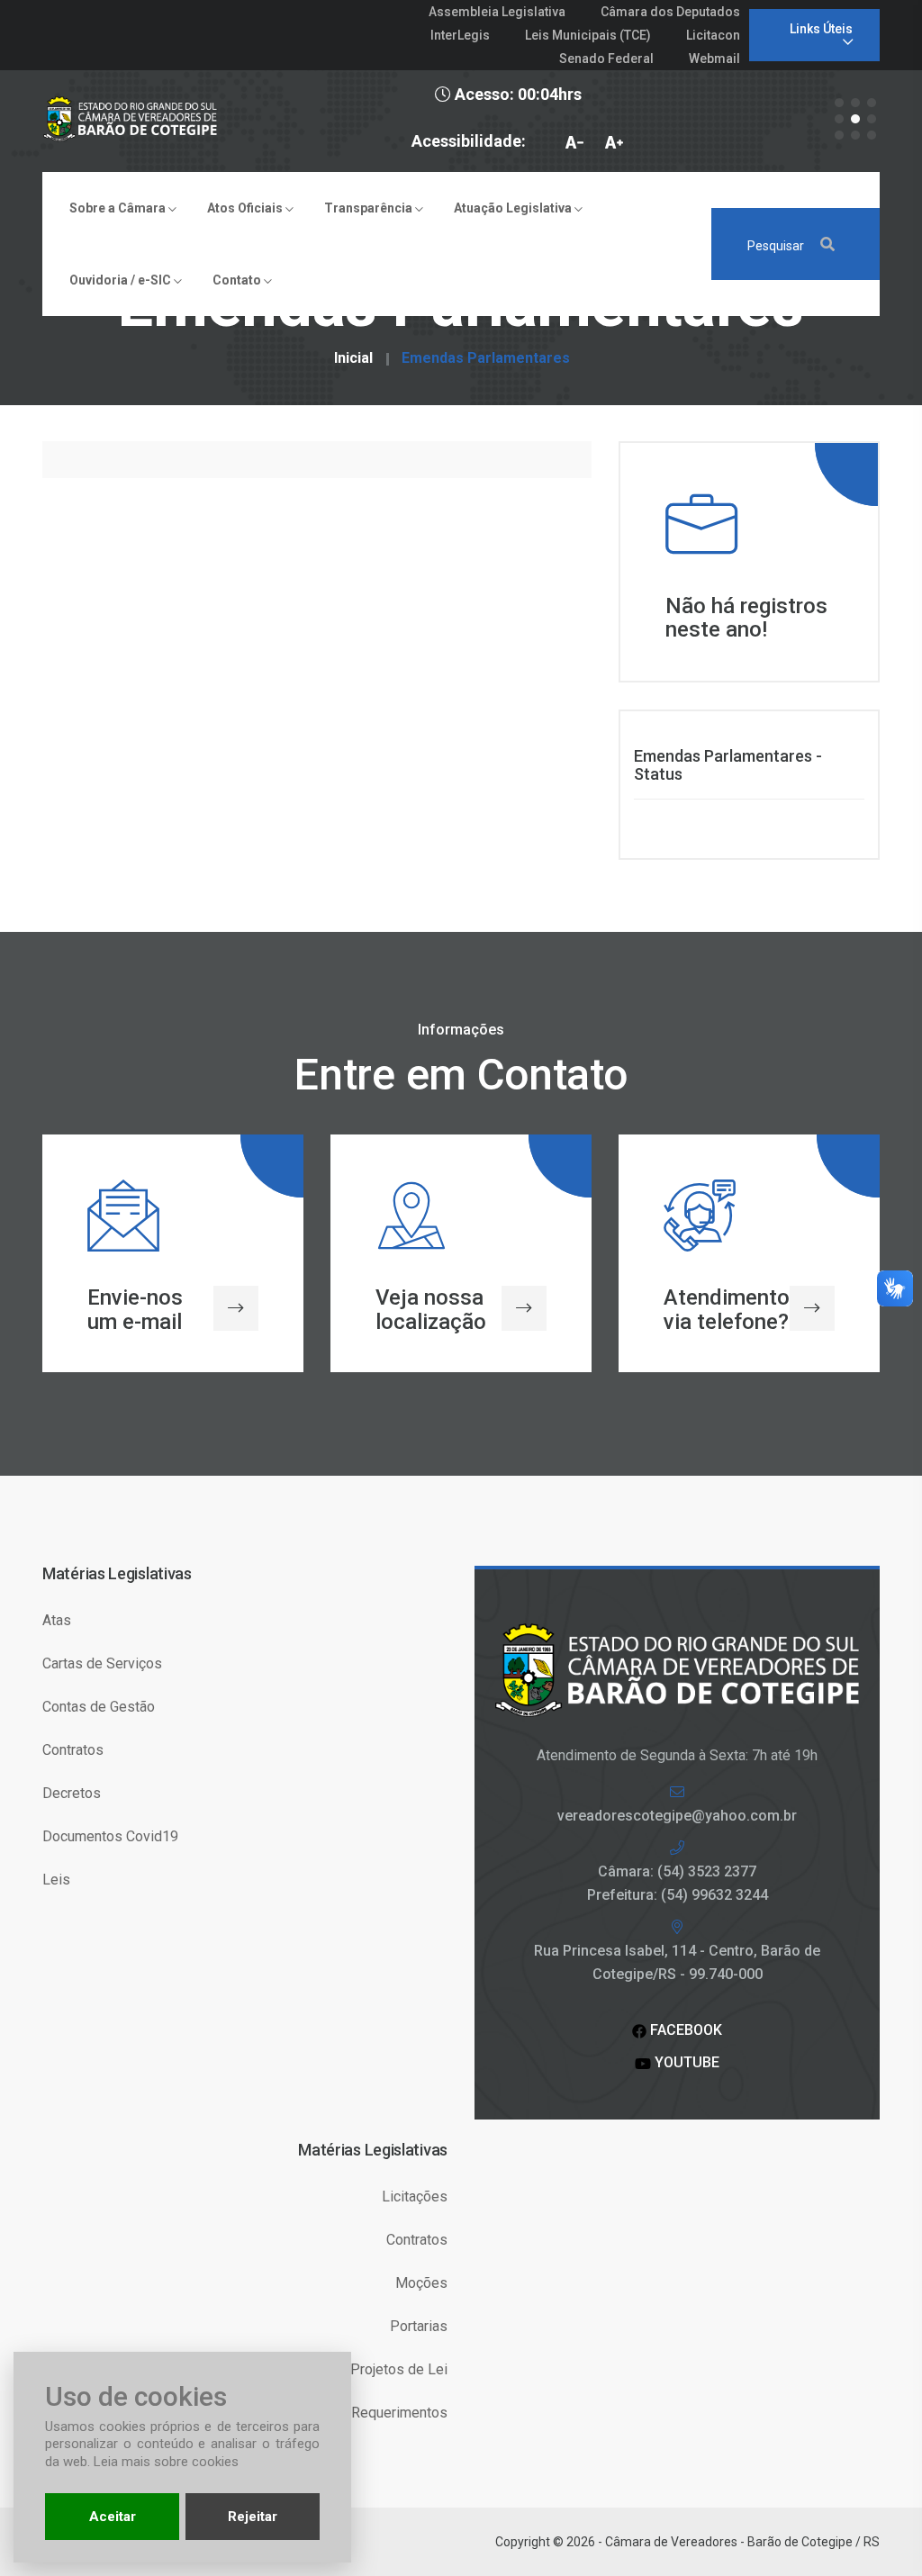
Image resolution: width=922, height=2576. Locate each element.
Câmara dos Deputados (670, 12)
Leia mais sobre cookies (166, 2462)
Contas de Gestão (99, 1707)
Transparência (370, 208)
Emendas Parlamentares (486, 358)
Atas (57, 1620)
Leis (56, 1880)
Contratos (73, 1750)
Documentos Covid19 (110, 1836)
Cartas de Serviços (102, 1663)
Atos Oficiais (246, 208)
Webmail (714, 59)
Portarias (419, 2326)
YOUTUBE (685, 2062)
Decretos (72, 1793)
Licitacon (713, 35)
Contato (238, 280)
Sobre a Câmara (119, 208)
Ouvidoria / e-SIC (122, 280)
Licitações (415, 2196)
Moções (421, 2283)
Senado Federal (606, 59)
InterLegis (460, 35)
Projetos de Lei (399, 2369)
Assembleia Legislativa (497, 12)
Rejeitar (253, 2517)
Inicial (353, 358)
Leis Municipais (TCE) (588, 35)
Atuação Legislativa (514, 208)
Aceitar (113, 2517)
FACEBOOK (684, 2030)
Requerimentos (399, 2413)
